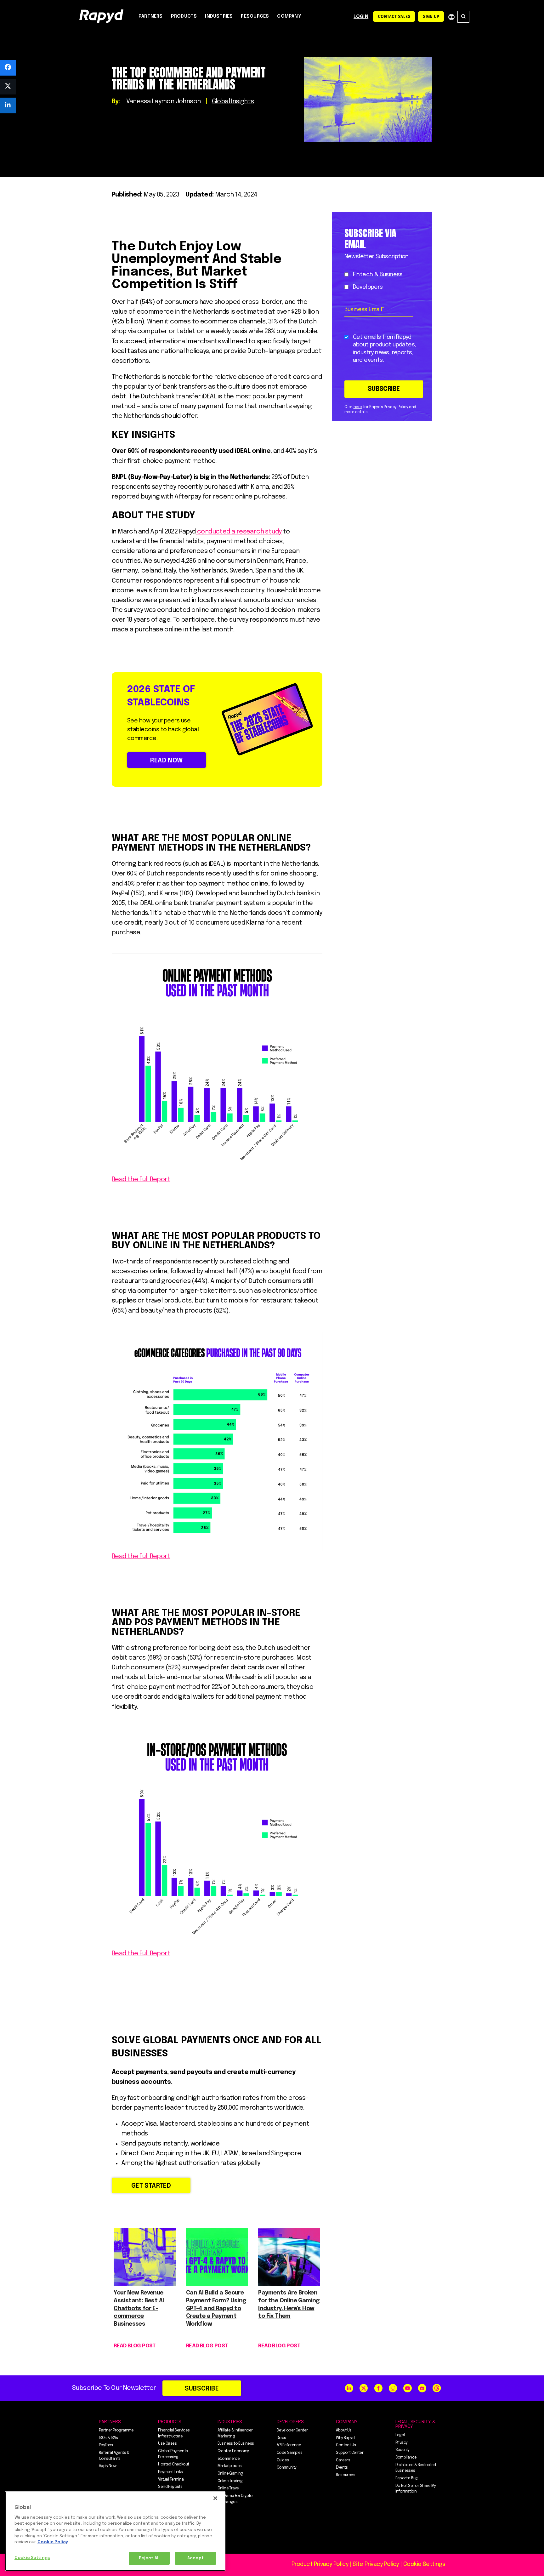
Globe (451, 17)
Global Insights (233, 102)
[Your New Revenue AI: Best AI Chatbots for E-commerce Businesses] (145, 2284)
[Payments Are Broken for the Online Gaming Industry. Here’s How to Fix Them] (289, 2284)
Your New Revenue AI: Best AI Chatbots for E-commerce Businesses (139, 2308)
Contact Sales (394, 17)
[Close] (215, 2498)
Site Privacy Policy (376, 2564)
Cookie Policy (53, 2542)
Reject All (149, 2558)
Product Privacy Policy (320, 2564)
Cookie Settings (32, 2558)
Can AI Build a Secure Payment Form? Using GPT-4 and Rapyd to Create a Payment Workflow (216, 2308)
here (358, 407)
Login (361, 17)
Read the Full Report (141, 1180)
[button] (8, 68)
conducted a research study (239, 532)
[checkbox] (381, 281)
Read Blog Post (135, 2346)
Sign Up (431, 17)
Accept (195, 2558)
